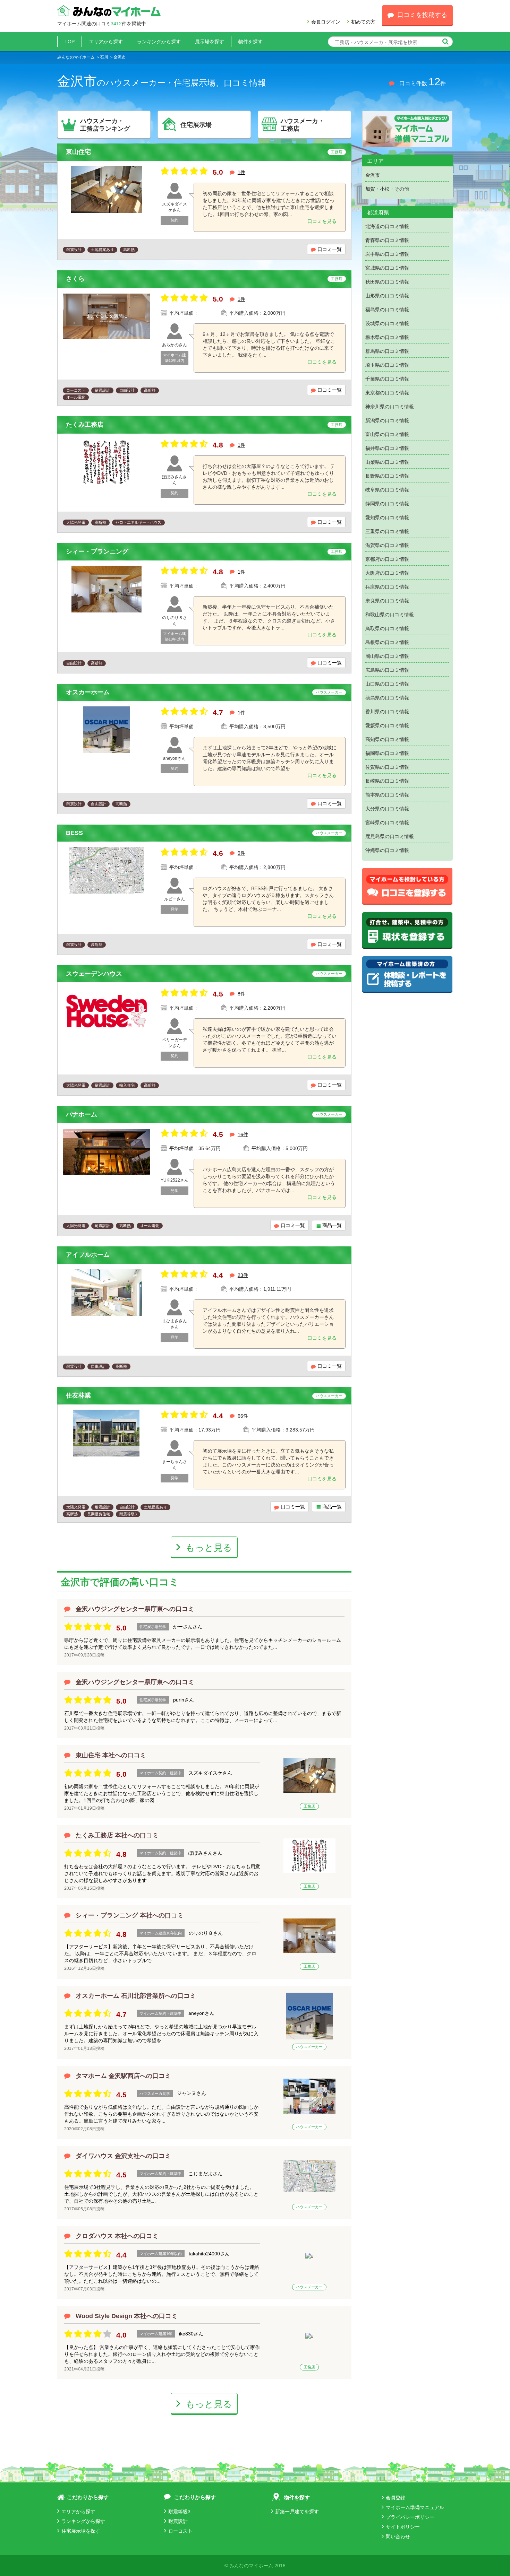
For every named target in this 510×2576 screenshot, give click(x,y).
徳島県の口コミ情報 (387, 698)
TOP (70, 42)
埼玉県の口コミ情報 (387, 365)
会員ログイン (326, 22)
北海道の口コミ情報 (387, 226)
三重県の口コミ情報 (387, 531)
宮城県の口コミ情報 (387, 268)
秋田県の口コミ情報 (387, 282)
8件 (241, 994)
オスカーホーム (88, 692)
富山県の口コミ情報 (387, 434)
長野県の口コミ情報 (387, 476)
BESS (74, 833)
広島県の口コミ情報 (387, 670)
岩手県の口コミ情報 (387, 254)
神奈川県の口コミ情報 (390, 407)
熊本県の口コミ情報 (387, 795)
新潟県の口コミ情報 (387, 420)
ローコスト (180, 2531)
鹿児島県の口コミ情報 (390, 836)
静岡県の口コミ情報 (387, 504)
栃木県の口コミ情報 (387, 337)
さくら (75, 279)
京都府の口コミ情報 (387, 559)
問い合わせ (398, 2536)
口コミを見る (322, 221)
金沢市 (373, 175)
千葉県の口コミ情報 (387, 379)
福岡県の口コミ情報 (387, 753)
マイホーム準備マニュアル (415, 2507)
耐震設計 (178, 2521)
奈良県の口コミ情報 (387, 601)
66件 (243, 1416)
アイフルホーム (88, 1255)
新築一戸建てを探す (297, 2512)
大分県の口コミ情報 (387, 809)
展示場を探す (210, 42)
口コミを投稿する (422, 15)
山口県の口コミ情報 (387, 684)
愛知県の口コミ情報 (387, 517)
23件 (243, 1275)
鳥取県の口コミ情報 (387, 628)
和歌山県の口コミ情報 (390, 615)
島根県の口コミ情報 (387, 642)
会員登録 (396, 2498)
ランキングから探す (159, 42)
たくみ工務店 (85, 425)
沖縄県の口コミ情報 (387, 850)
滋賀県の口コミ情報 (387, 545)
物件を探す (250, 42)
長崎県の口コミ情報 (387, 781)
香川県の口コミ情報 (387, 712)
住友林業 (78, 1395)
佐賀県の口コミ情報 (387, 767)
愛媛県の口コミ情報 (387, 725)
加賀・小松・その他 (387, 189)
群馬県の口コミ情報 (387, 351)
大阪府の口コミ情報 (387, 573)
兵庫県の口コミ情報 (387, 587)
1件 (241, 172)
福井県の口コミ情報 (387, 448)
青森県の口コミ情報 (387, 240)
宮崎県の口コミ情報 (387, 823)
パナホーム (82, 1114)
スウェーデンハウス (94, 974)
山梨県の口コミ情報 (387, 462)
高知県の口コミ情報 (387, 739)
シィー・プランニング (97, 551)
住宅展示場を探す (81, 2531)
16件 (243, 1134)
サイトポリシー (403, 2527)
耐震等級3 (179, 2512)
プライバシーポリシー (410, 2517)
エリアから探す (106, 42)
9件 (241, 853)
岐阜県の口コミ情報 (387, 490)
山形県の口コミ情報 (387, 296)
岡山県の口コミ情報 (387, 656)
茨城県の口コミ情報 (387, 323)
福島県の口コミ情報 (387, 310)
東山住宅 (78, 152)
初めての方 (363, 22)
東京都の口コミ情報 (387, 393)
